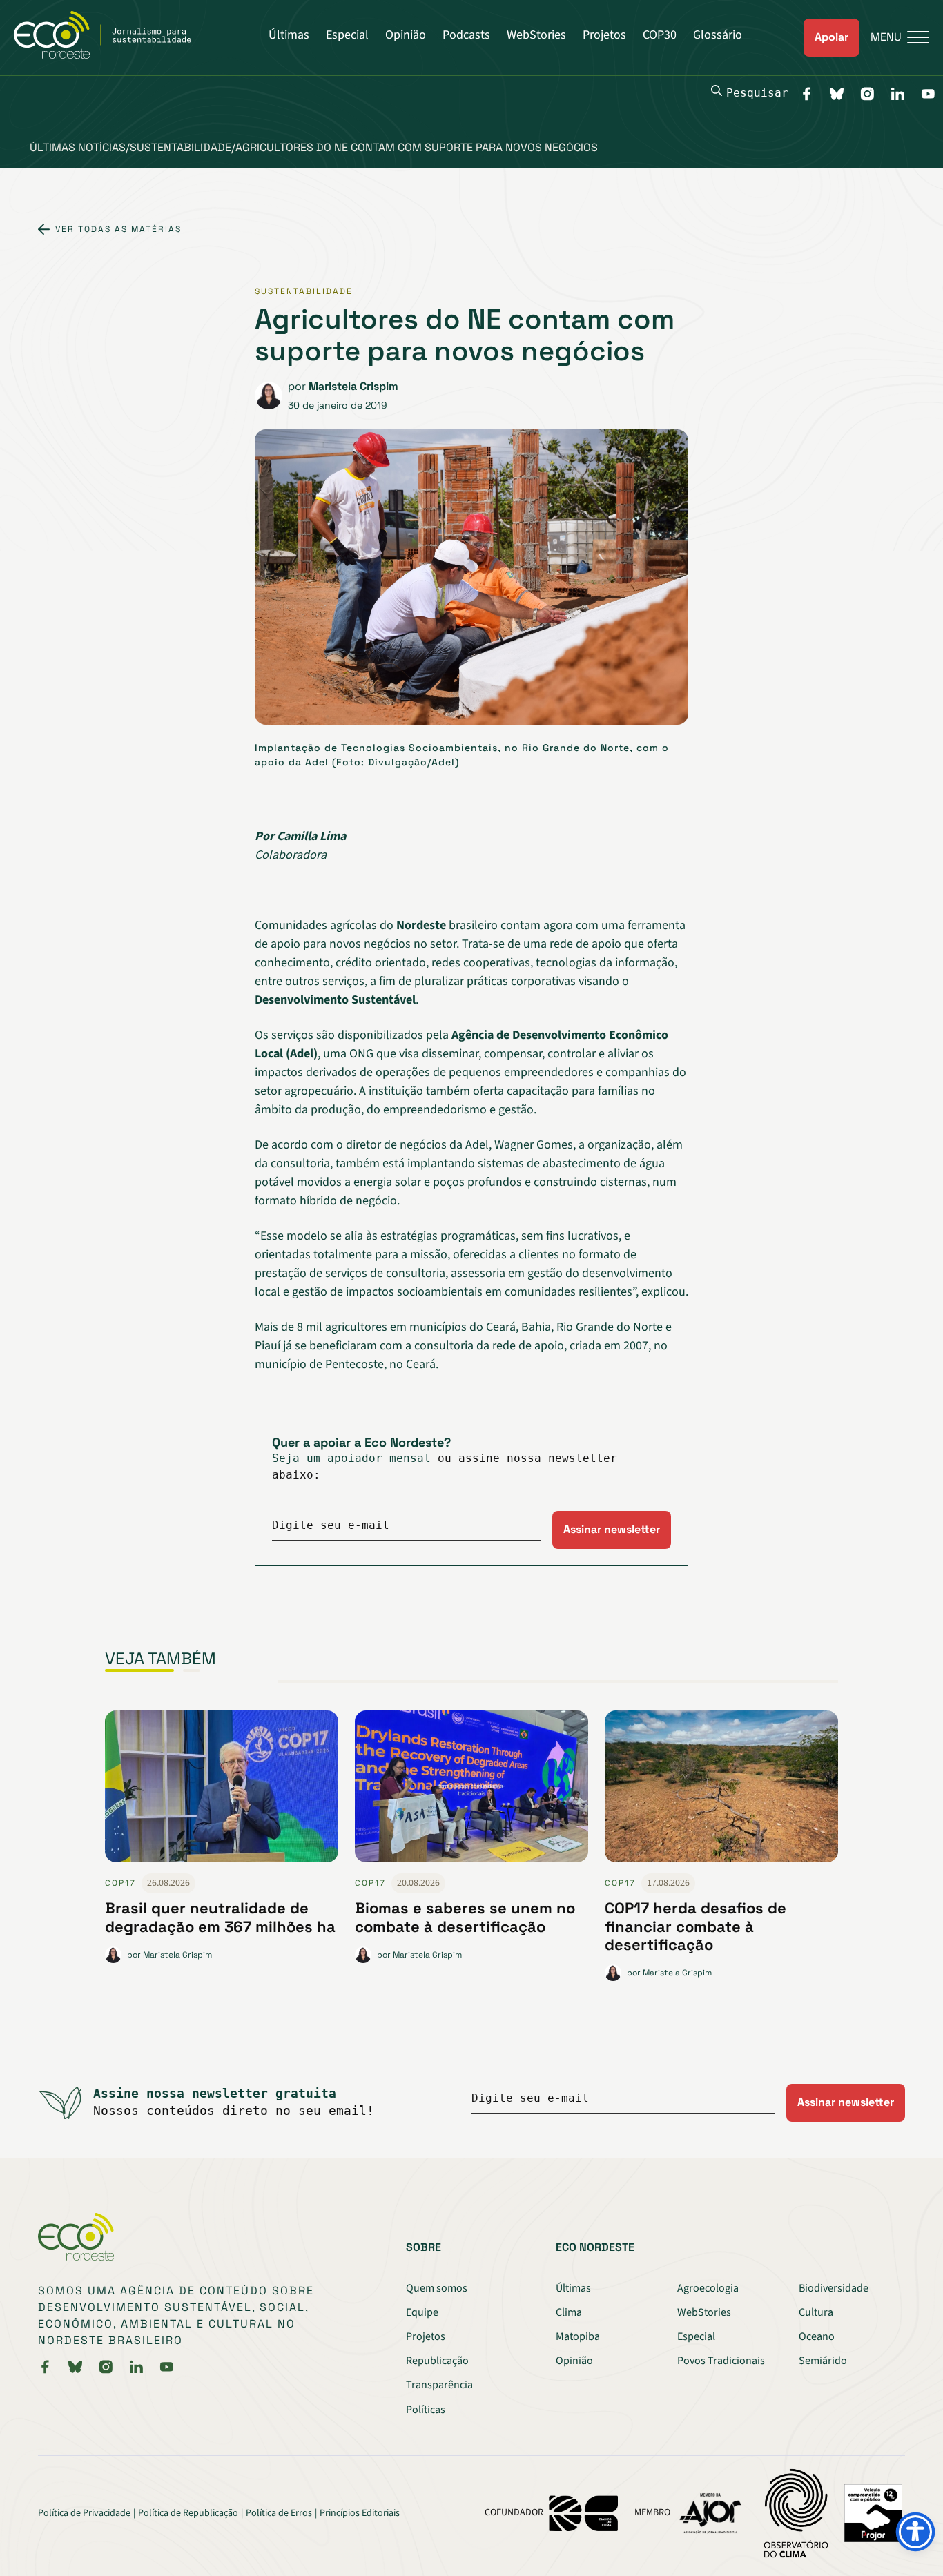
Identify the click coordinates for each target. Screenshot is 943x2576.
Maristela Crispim (353, 386)
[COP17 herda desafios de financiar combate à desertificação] (721, 1792)
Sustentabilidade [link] (304, 291)
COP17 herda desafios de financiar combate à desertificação (696, 1926)
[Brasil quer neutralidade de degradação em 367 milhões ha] (222, 1792)
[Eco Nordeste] (110, 55)
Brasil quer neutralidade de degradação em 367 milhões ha (220, 1917)
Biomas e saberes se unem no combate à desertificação (465, 1917)
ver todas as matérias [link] (118, 229)
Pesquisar (757, 93)
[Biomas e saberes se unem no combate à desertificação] (471, 1792)
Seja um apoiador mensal (351, 1458)
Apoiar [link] (832, 37)
